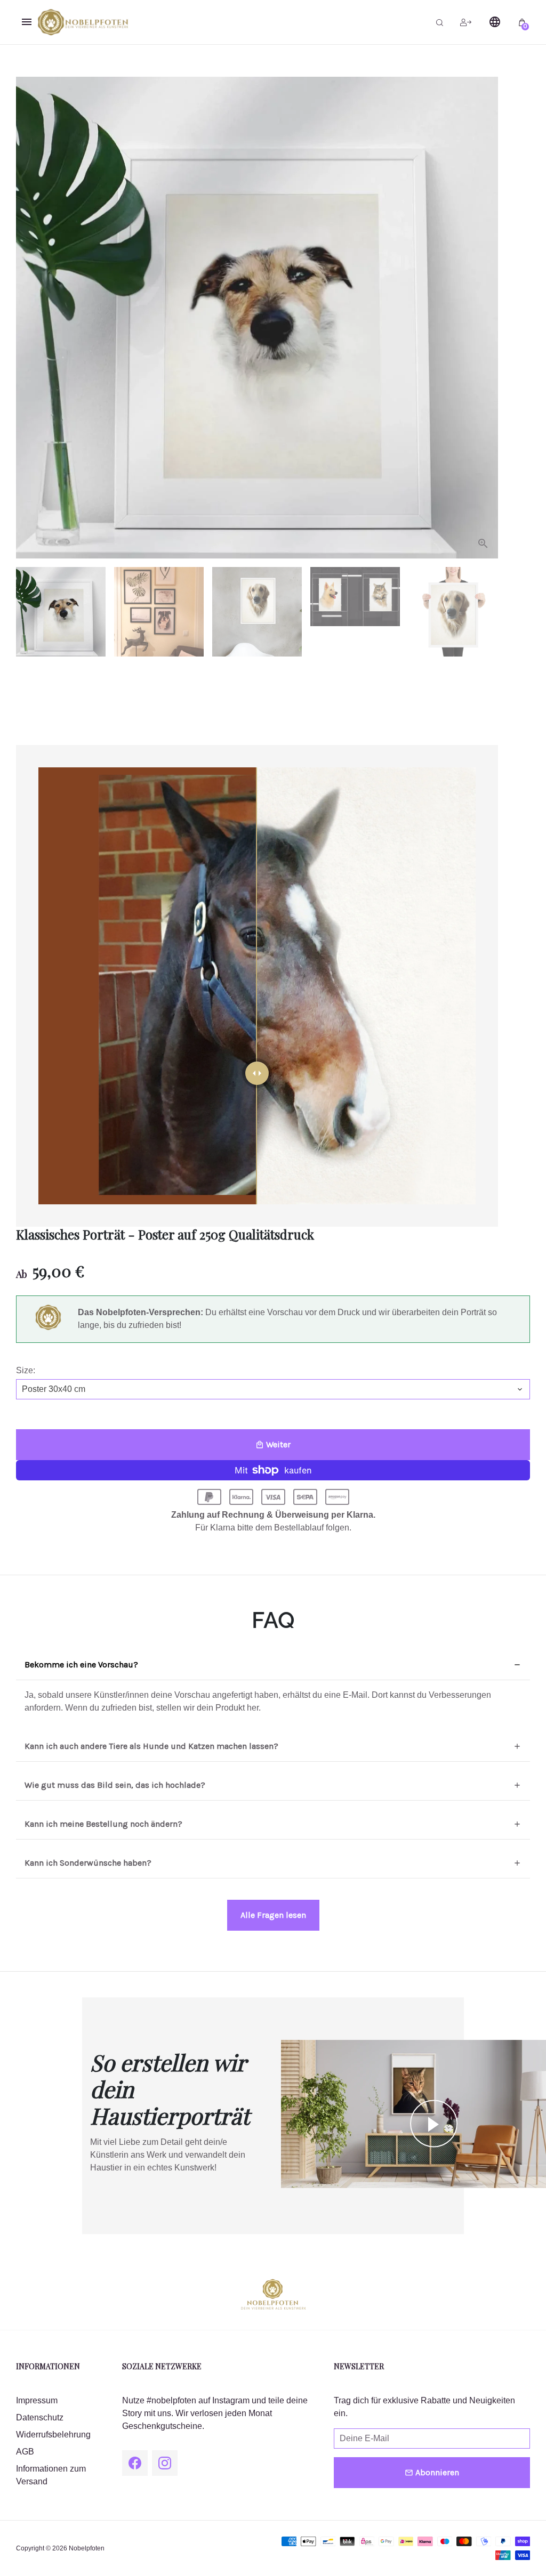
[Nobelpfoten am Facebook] (135, 2463)
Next (484, 318)
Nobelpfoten (87, 2548)
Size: (26, 1370)
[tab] (273, 1665)
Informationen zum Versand (51, 2475)
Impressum (37, 2400)
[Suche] (440, 22)
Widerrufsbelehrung (53, 2435)
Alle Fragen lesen (273, 1915)
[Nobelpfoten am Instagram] (165, 2463)
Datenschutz (40, 2417)
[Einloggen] (466, 22)
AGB (25, 2452)
